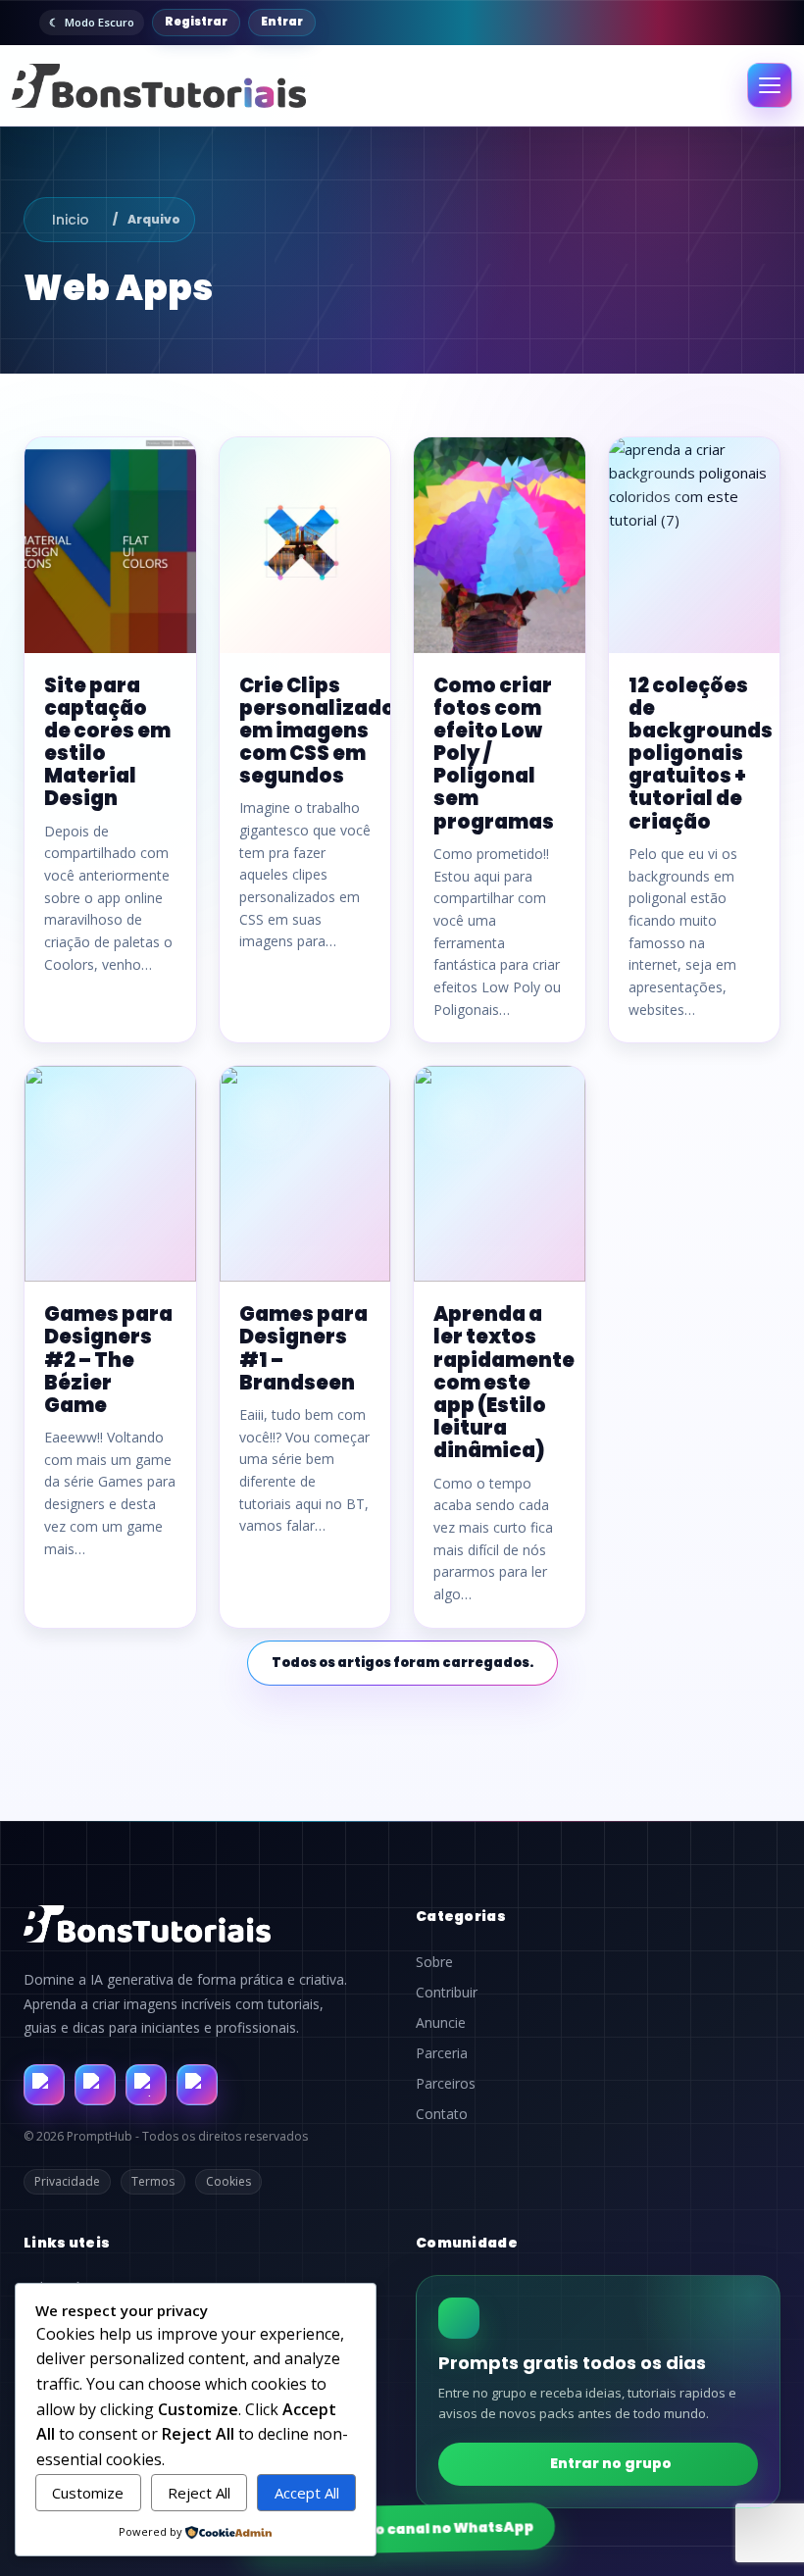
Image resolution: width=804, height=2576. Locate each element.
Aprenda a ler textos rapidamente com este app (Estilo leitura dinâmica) (504, 1382)
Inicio (71, 220)
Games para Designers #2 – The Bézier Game (108, 1360)
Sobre (434, 1962)
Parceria (442, 2053)
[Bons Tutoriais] (159, 86)
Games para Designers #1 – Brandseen (303, 1348)
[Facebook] (44, 2085)
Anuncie (441, 2023)
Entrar (282, 22)
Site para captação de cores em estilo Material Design (107, 742)
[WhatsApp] (146, 2085)
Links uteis (67, 2243)
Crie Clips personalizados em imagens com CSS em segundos (323, 731)
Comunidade (467, 2243)
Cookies (228, 2181)
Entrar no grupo (611, 2463)
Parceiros (446, 2084)
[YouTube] (197, 2085)
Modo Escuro (100, 22)
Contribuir (447, 1993)
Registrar (196, 22)
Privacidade (67, 2181)
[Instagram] (95, 2085)
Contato (442, 2114)
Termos (153, 2181)
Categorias (461, 1916)
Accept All (307, 2493)
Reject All (199, 2493)
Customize (88, 2493)
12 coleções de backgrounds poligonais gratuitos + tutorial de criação (701, 754)
